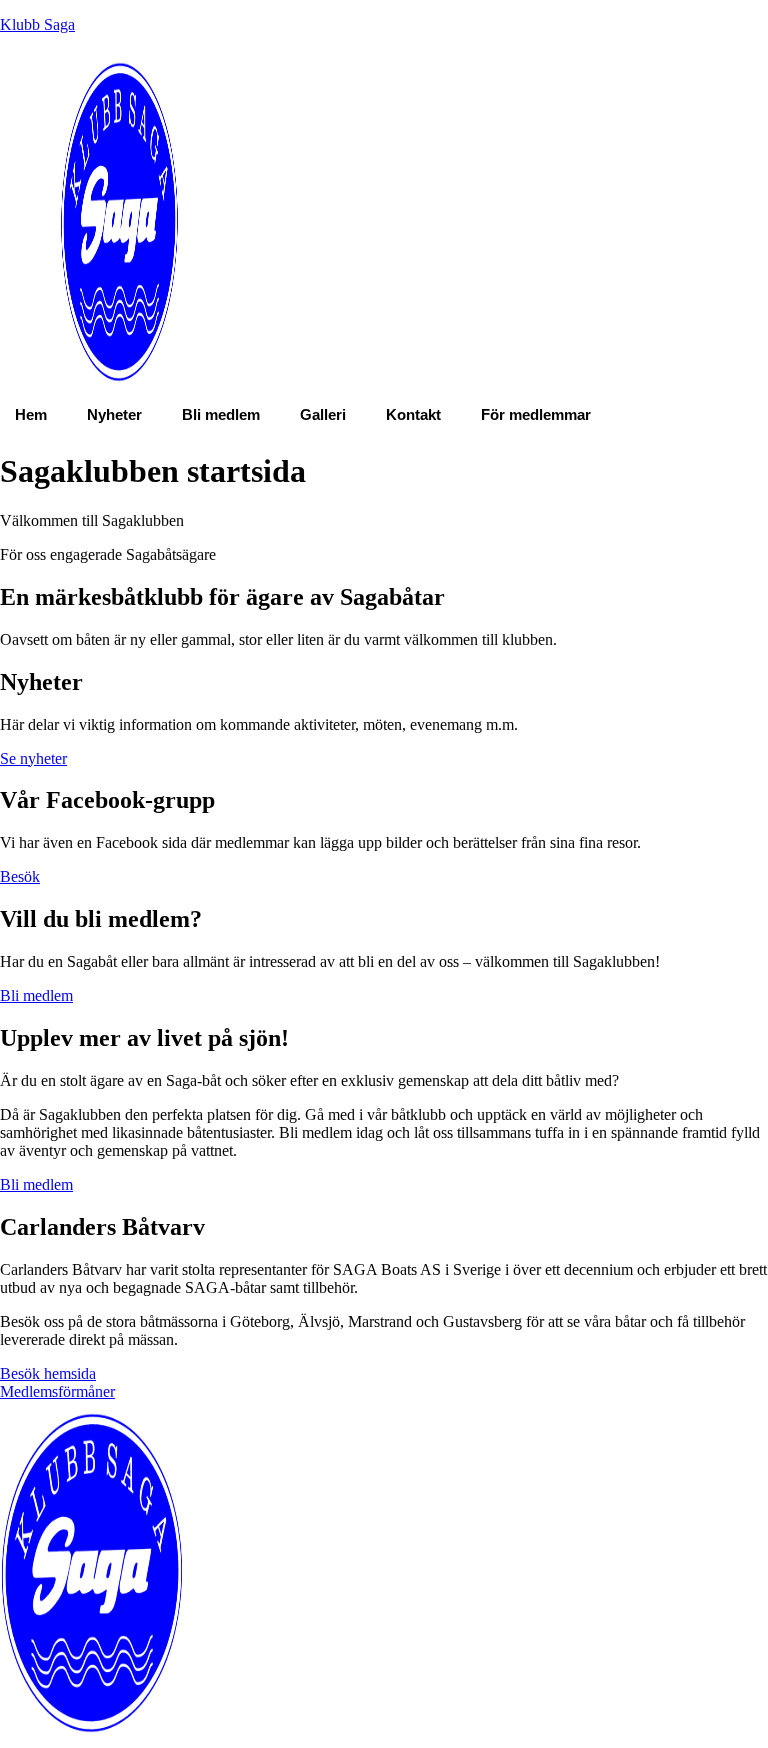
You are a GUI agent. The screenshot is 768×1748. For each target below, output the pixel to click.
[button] (541, 414)
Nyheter (114, 414)
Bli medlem (221, 414)
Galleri (323, 414)
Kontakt (413, 414)
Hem (31, 414)
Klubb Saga (37, 24)
